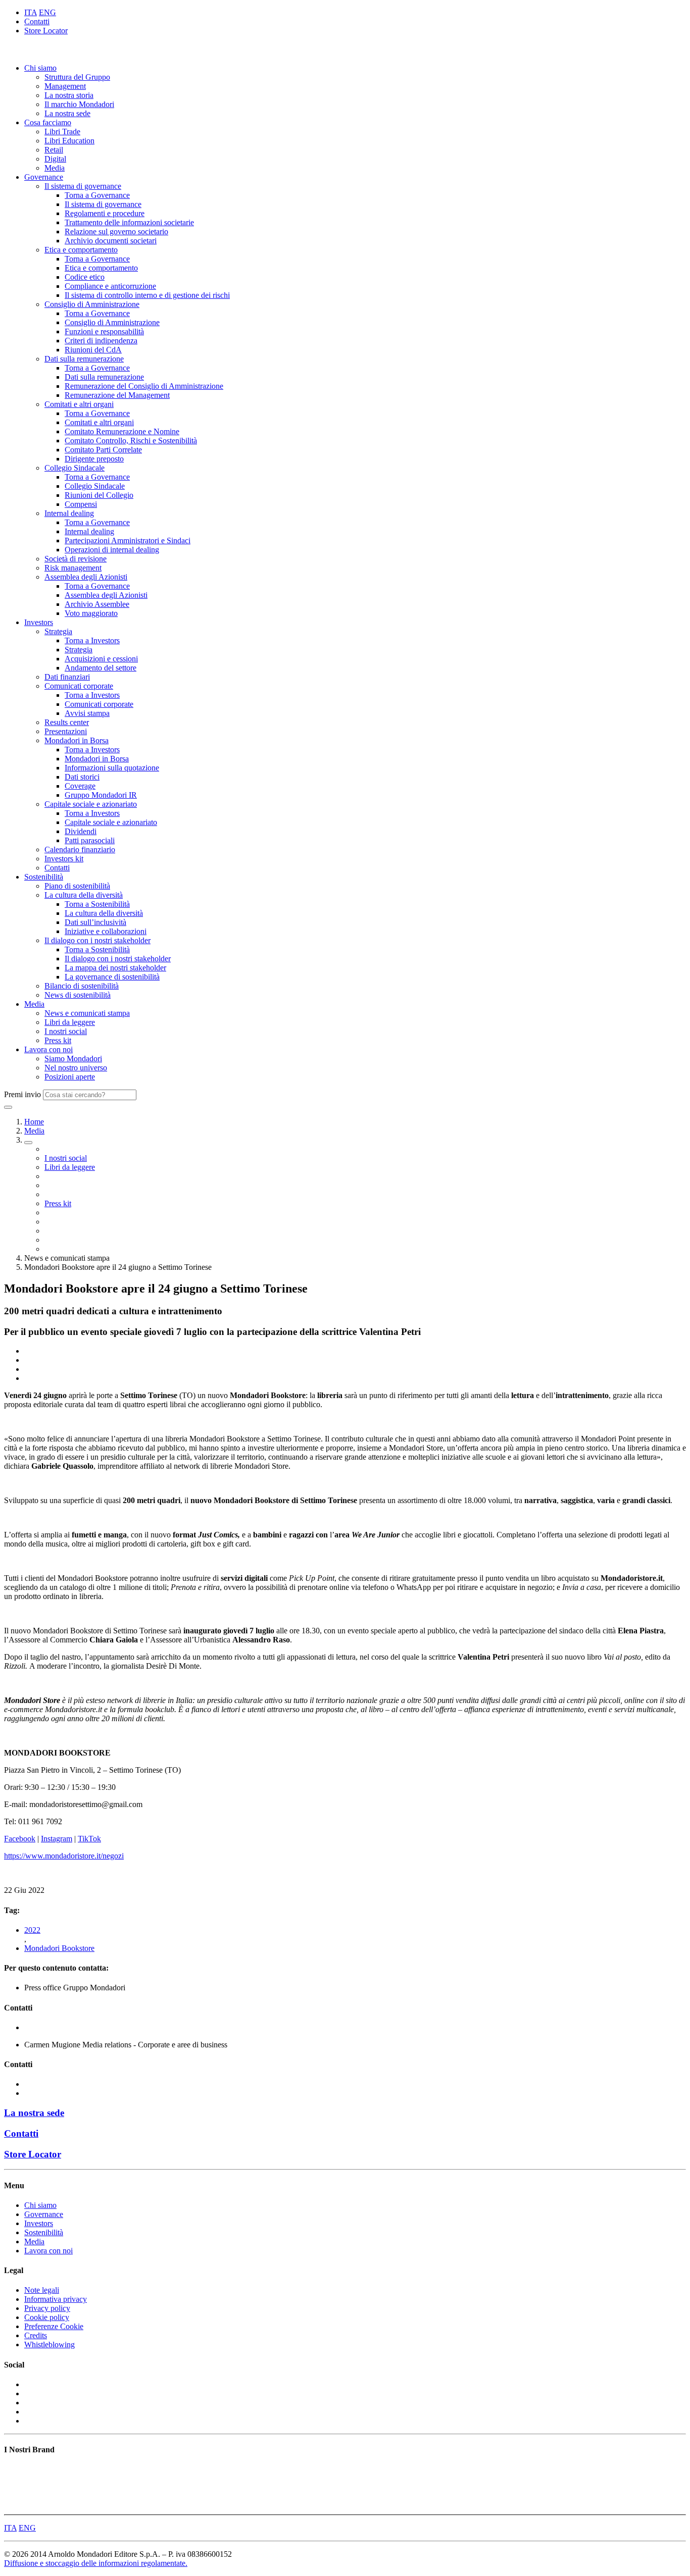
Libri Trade (62, 132)
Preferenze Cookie (54, 2326)
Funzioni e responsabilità (104, 331)
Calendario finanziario (80, 849)
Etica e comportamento (81, 250)
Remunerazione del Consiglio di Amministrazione (144, 386)
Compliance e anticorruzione (110, 286)
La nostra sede (67, 113)
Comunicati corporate (79, 686)
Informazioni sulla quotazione (112, 768)
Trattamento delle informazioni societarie (129, 222)
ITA (31, 12)
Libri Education (69, 141)
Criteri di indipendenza (101, 341)
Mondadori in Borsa (77, 740)
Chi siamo (40, 68)
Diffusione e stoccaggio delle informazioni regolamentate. (96, 2563)
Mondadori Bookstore (59, 1948)
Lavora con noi (48, 1049)
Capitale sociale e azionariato (91, 804)
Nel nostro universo (76, 1068)
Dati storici (82, 777)
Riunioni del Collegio (99, 495)
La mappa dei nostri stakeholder (115, 968)
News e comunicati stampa (87, 1013)
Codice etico (85, 277)
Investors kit (64, 859)
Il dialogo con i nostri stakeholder (97, 940)
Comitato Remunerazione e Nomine (122, 431)
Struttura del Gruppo (77, 77)
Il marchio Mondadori (79, 104)
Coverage (80, 786)
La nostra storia (69, 95)
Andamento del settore (101, 668)
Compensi (81, 504)
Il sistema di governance (83, 186)
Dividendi (81, 831)
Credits (36, 2335)
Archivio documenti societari (111, 241)
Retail (54, 150)
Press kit (58, 1040)
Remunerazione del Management (117, 395)
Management (65, 86)
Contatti (37, 21)
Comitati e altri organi (79, 404)
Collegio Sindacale (75, 468)
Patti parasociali (90, 840)
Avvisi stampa (87, 713)
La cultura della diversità (84, 895)
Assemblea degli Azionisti (86, 577)
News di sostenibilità (78, 995)
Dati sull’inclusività (95, 922)
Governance (44, 177)
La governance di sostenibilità (112, 977)
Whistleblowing (50, 2345)
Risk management (73, 568)
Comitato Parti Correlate (103, 450)
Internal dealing (69, 513)
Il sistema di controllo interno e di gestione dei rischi (147, 295)
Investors (39, 622)
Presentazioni (66, 731)
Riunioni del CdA (93, 350)
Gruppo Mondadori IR (101, 795)
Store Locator (46, 31)
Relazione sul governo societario (116, 231)
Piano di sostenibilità (77, 886)
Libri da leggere (70, 1022)
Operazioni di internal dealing (112, 550)
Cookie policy (47, 2317)
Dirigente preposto (94, 459)
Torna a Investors (92, 640)
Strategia (58, 631)
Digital (55, 159)
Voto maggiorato (91, 613)
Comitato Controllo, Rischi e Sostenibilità (131, 441)
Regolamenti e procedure (105, 213)
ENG (47, 12)
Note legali (42, 2290)
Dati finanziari (67, 677)
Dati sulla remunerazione (84, 359)
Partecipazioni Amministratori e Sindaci (128, 540)
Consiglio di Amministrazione (92, 304)
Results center (67, 722)
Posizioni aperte (70, 1077)
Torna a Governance (97, 195)
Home (34, 1122)
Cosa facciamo (48, 122)
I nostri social (66, 1031)
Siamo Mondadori (73, 1059)
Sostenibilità (44, 877)
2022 (32, 1930)
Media (55, 168)
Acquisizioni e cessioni (101, 659)
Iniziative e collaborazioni (106, 931)
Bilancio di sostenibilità (82, 986)
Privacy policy (47, 2308)
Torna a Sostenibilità (97, 904)
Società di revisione (76, 559)
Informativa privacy (56, 2299)
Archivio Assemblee (97, 604)
